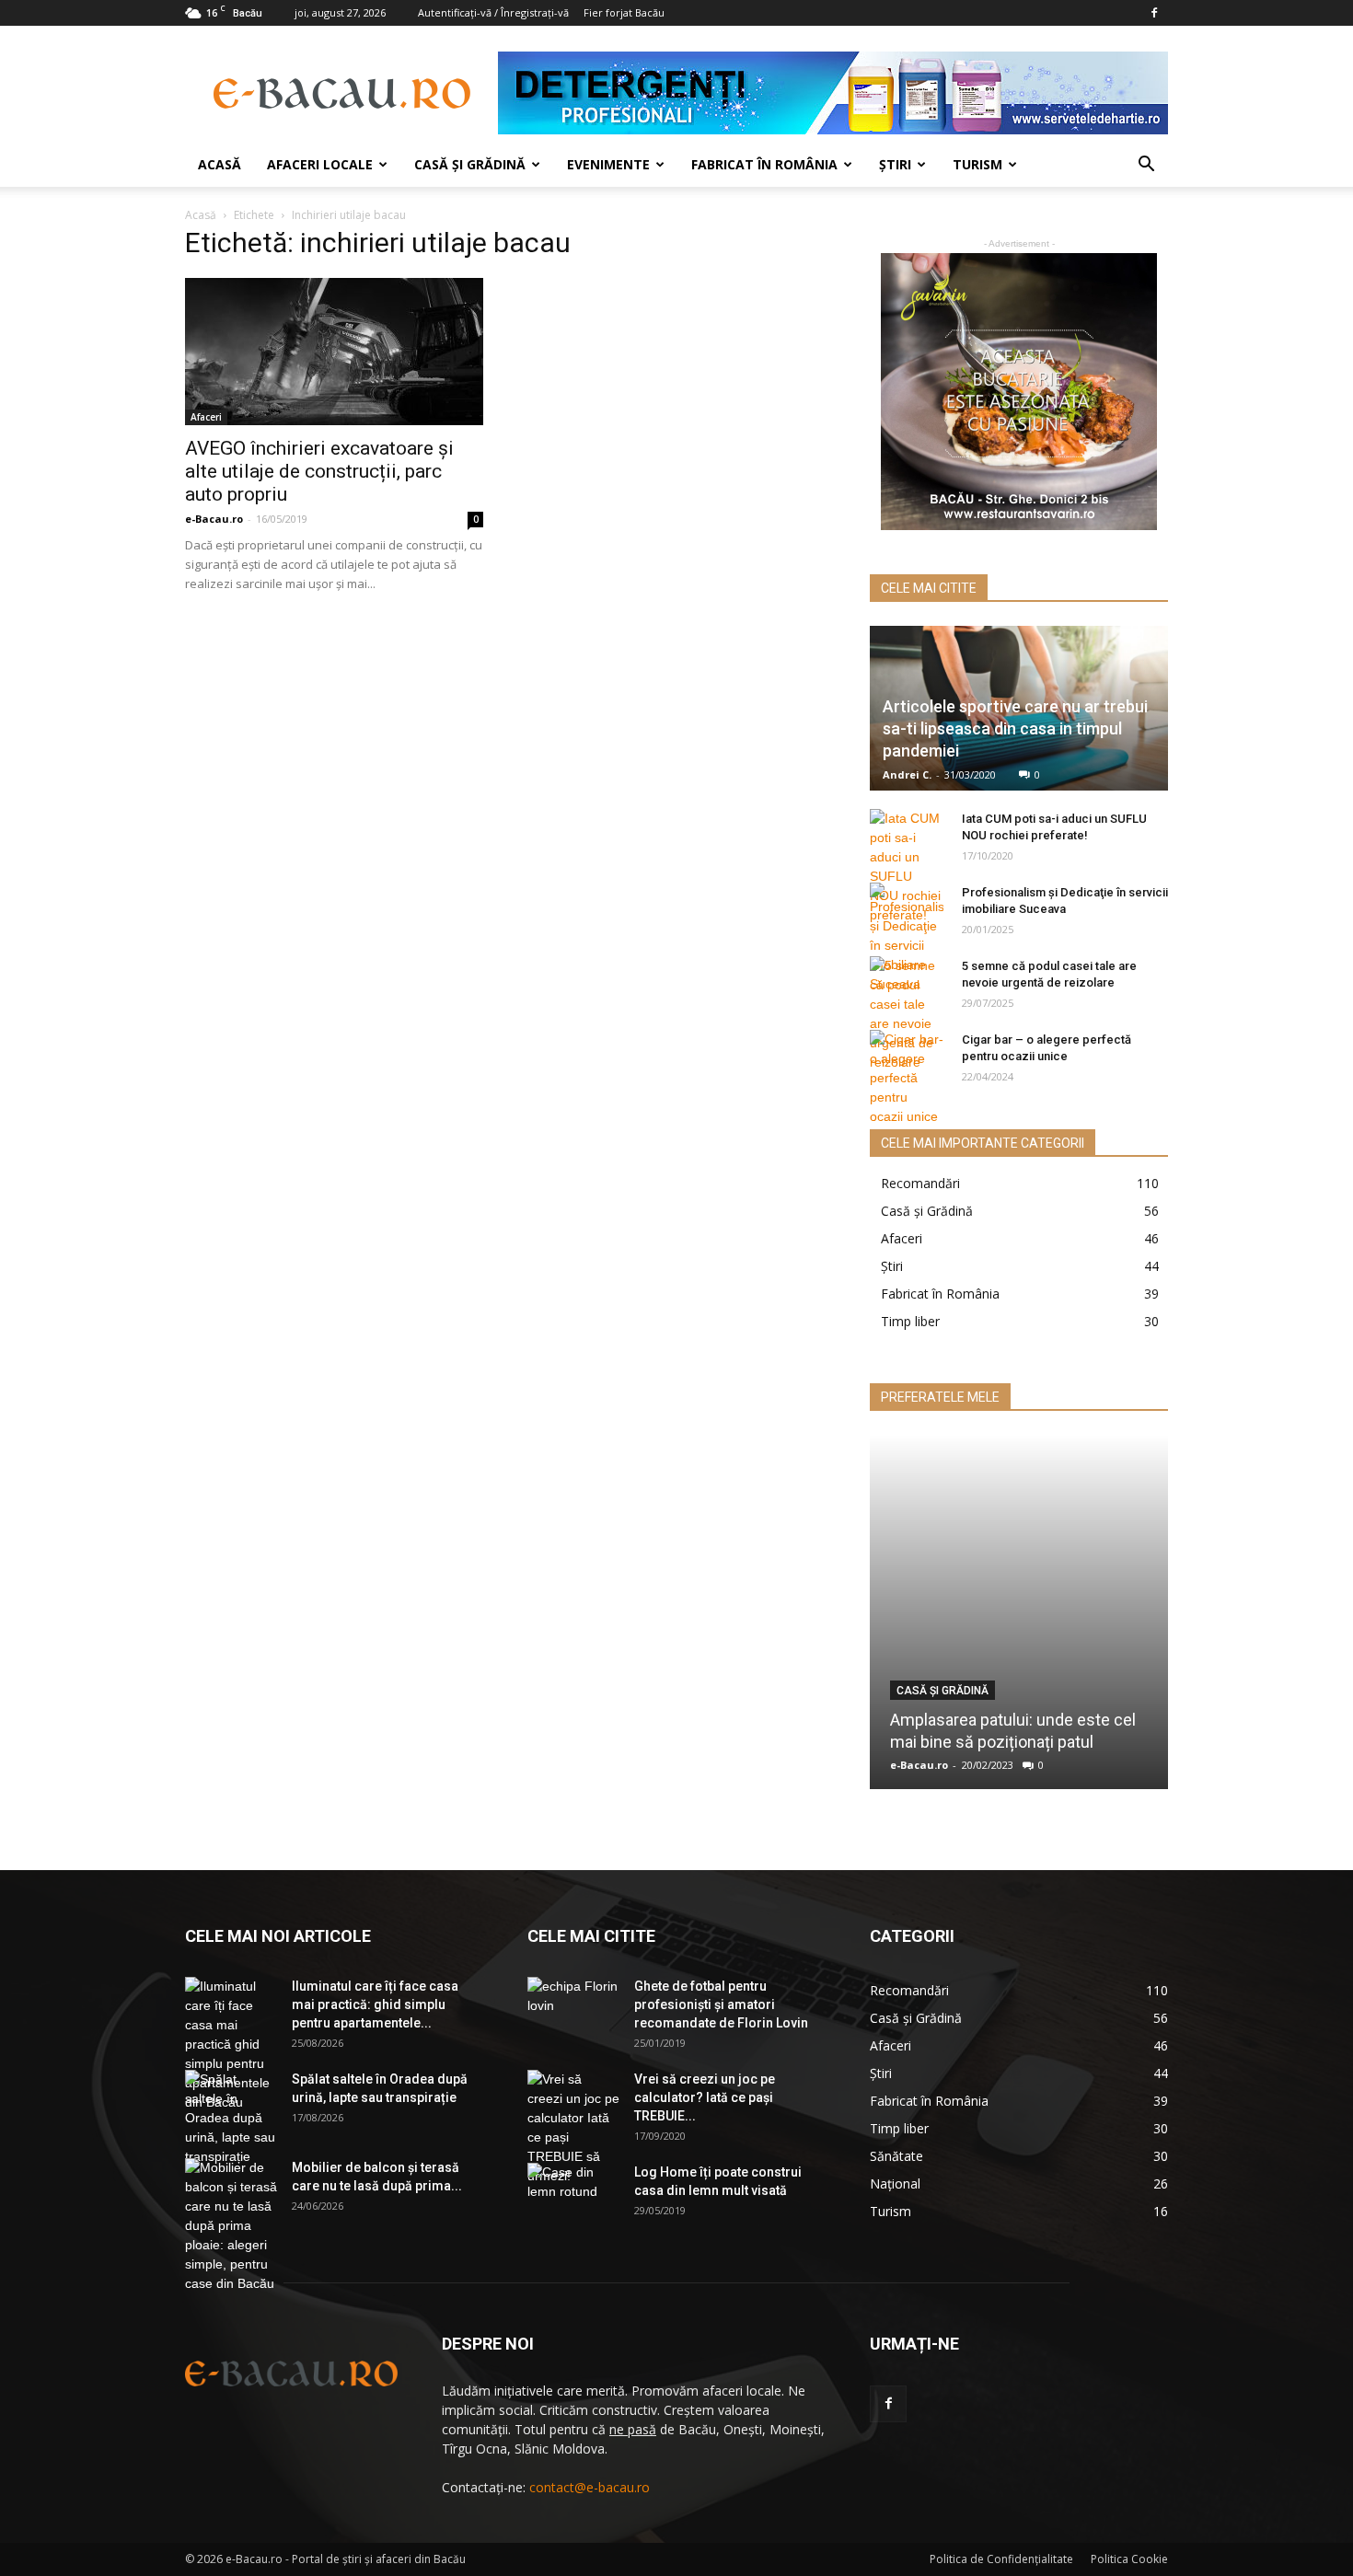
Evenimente (608, 164)
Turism (977, 164)
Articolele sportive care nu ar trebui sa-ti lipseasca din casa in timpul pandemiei (1015, 728)
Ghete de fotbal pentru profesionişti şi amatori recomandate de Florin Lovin (721, 2004)
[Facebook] (1154, 13)
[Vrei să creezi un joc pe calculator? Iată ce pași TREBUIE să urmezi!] (573, 2128)
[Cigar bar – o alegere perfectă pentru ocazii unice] (907, 1078)
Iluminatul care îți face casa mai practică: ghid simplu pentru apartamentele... (375, 2004)
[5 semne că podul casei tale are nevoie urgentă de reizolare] (907, 1014)
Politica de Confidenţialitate (1001, 2559)
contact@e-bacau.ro (590, 2487)
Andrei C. (907, 774)
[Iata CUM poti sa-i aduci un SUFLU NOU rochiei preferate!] (907, 867)
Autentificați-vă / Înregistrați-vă (493, 12)
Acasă (220, 164)
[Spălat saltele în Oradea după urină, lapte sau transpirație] (231, 2118)
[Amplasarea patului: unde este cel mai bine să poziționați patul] (1019, 1612)
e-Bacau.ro (214, 519)
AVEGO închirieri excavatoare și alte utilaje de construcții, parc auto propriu (319, 471)
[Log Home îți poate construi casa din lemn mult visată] (573, 2195)
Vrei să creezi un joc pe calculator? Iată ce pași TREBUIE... (705, 2097)
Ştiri (895, 164)
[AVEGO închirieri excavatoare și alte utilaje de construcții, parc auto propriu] (334, 352)
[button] (1146, 166)
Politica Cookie (1129, 2559)
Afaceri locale (320, 164)
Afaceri (206, 417)
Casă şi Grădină (470, 164)
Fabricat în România (764, 164)
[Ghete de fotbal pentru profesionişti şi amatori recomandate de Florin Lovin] (573, 2009)
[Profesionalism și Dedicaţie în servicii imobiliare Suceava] (907, 938)
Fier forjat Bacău (624, 12)
